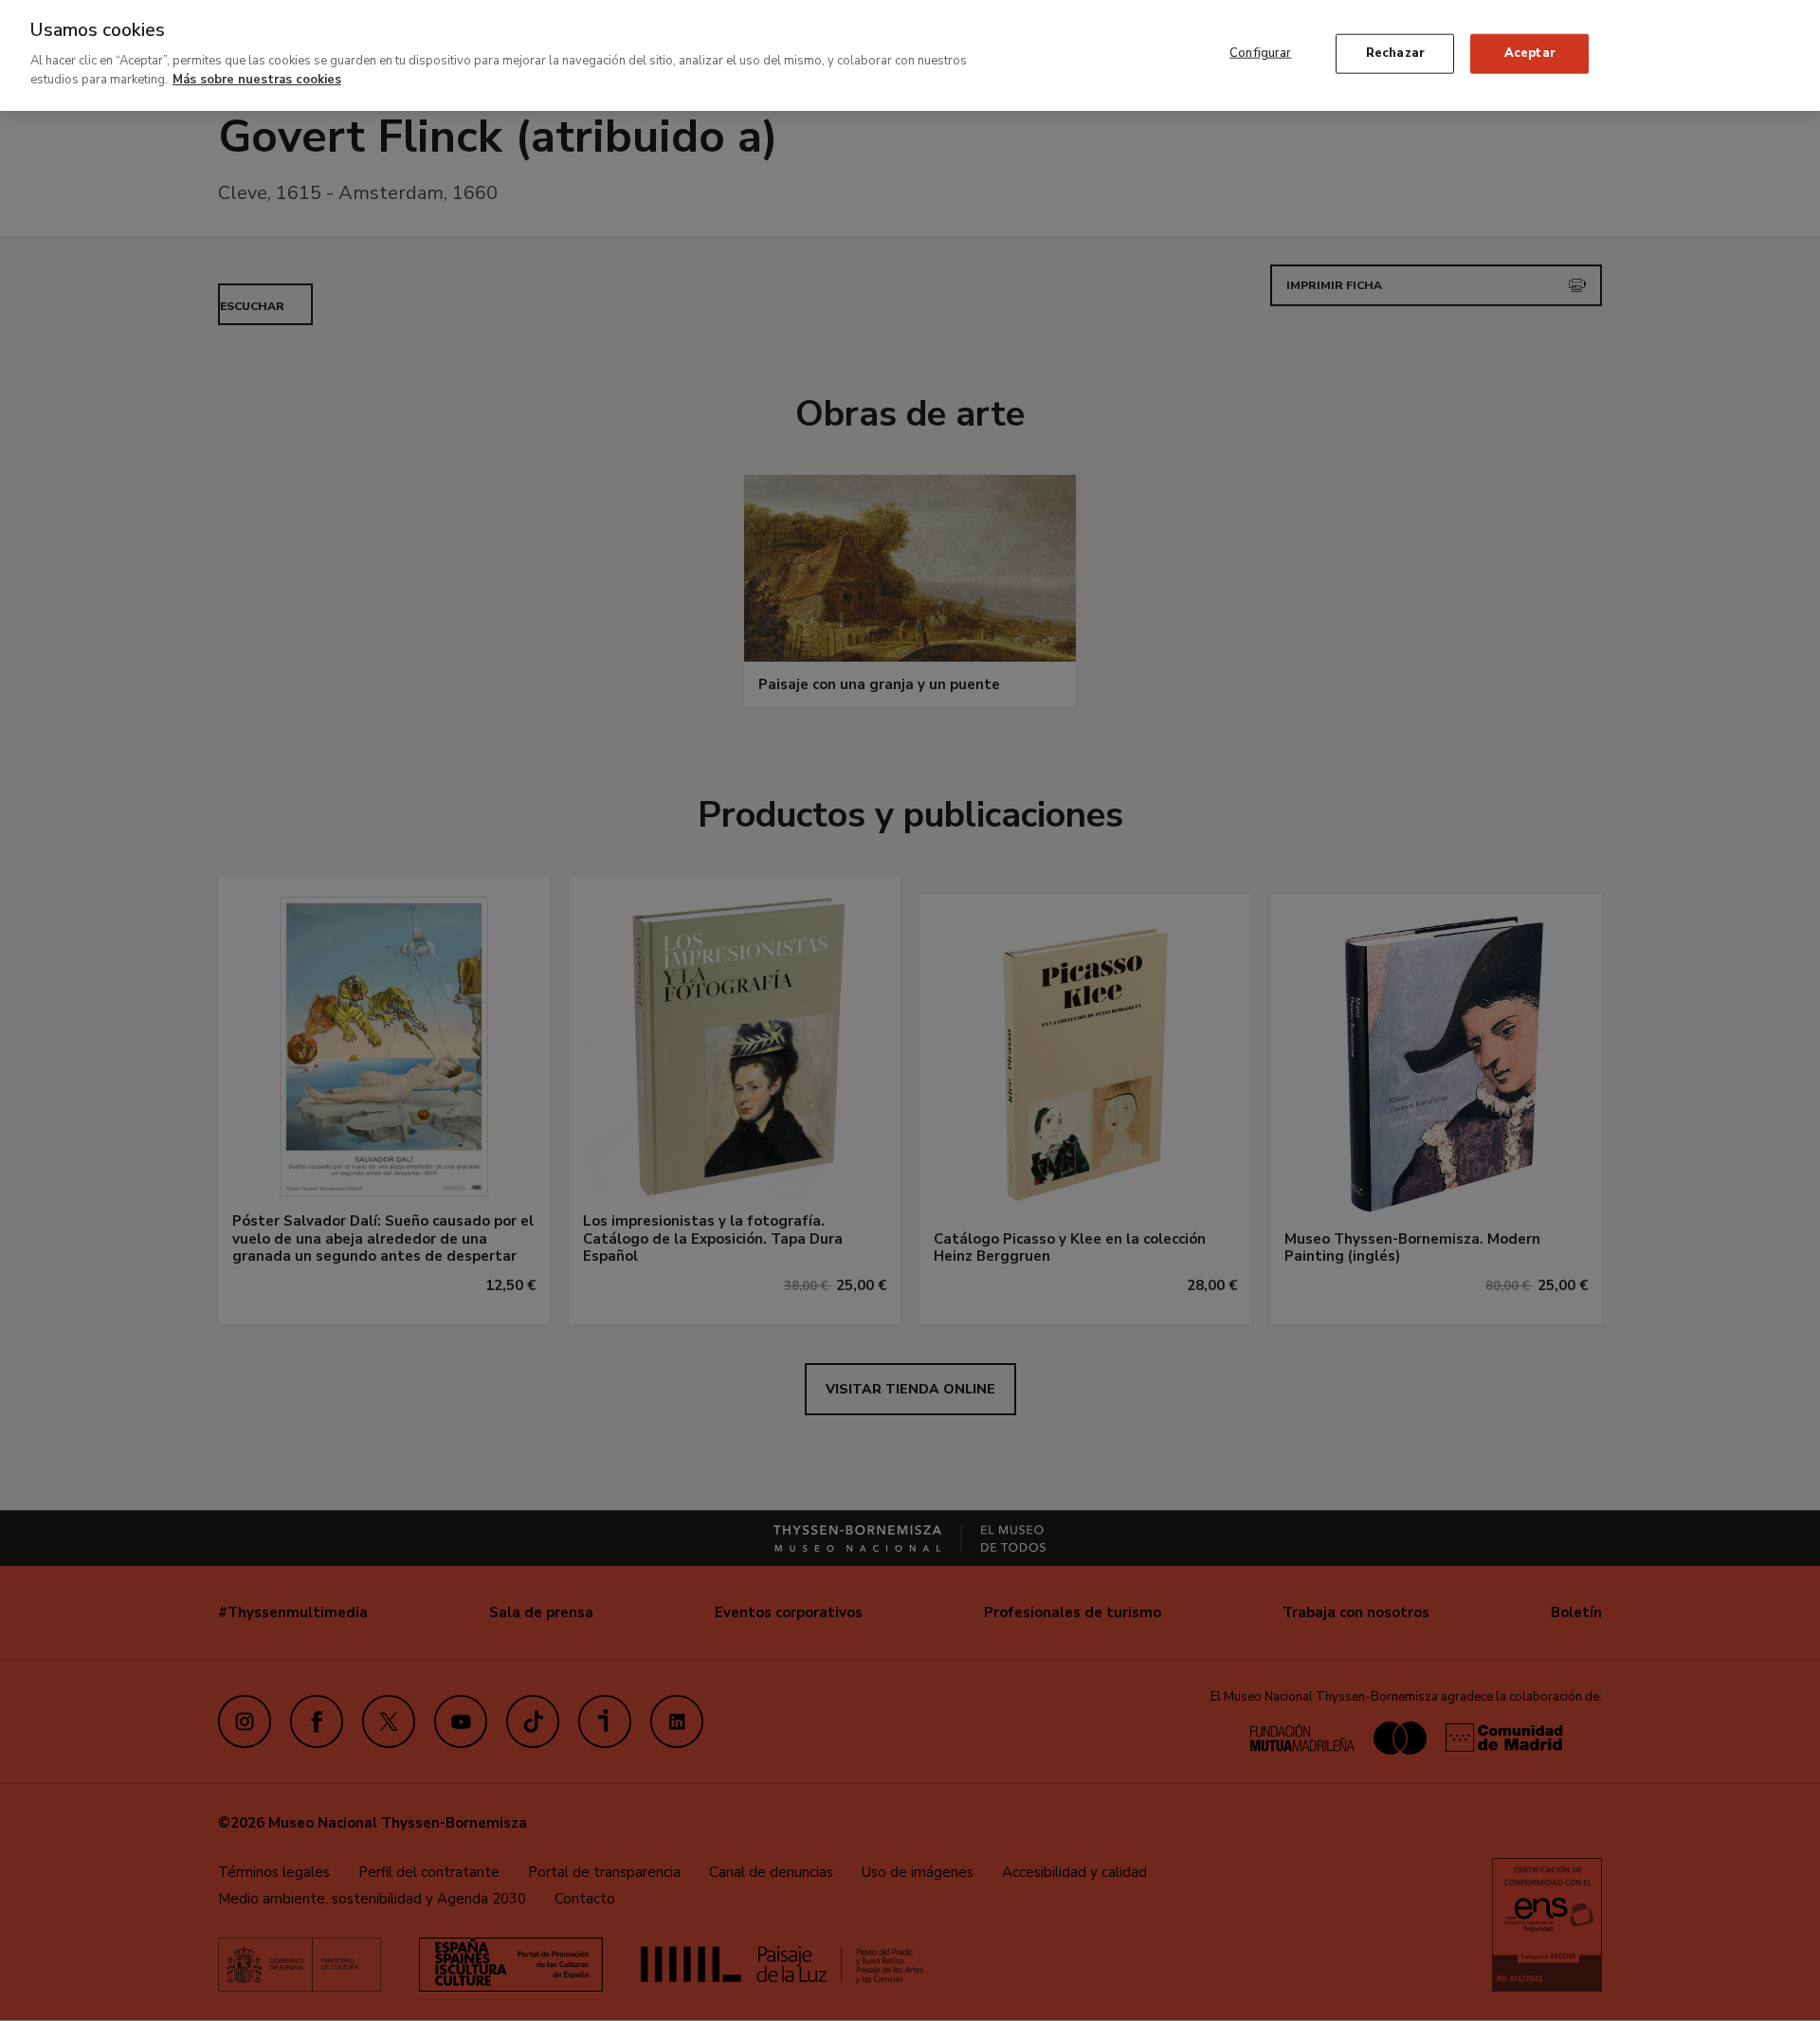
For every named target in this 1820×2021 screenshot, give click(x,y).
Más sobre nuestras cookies (257, 79)
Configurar (1260, 53)
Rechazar (1395, 53)
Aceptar (1530, 53)
